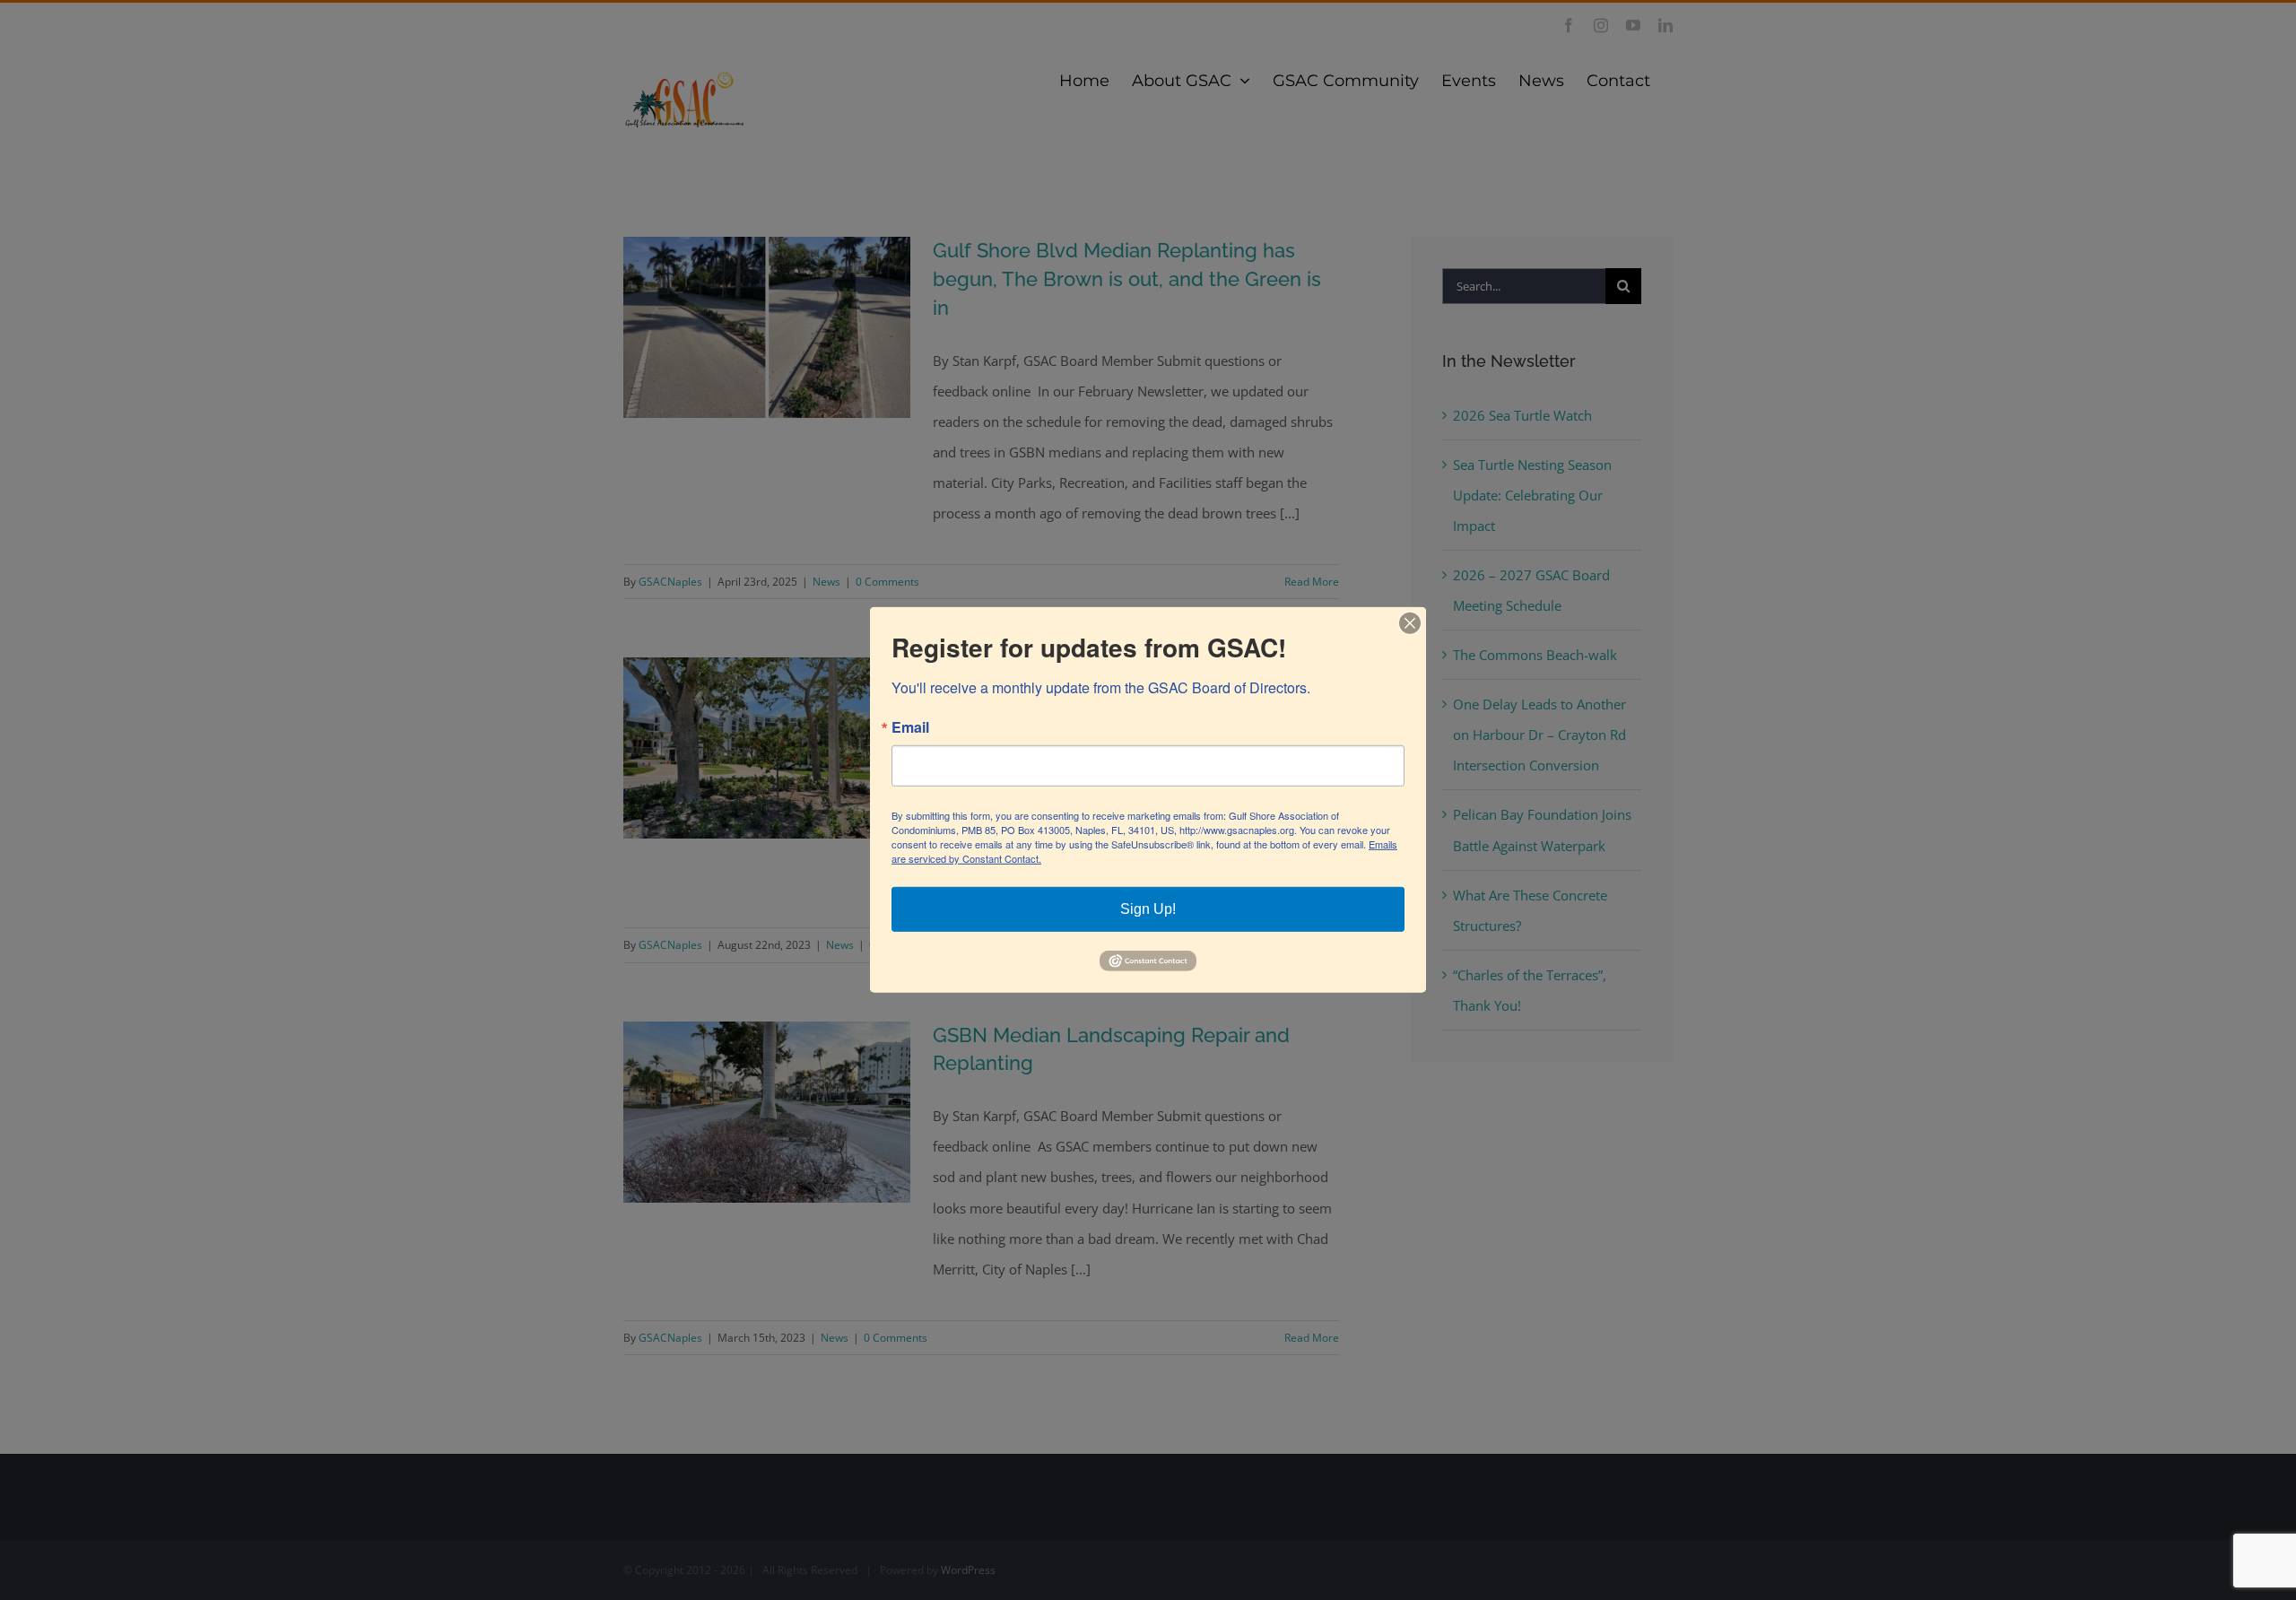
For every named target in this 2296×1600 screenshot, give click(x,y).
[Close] (1410, 623)
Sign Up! (1148, 909)
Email (910, 727)
